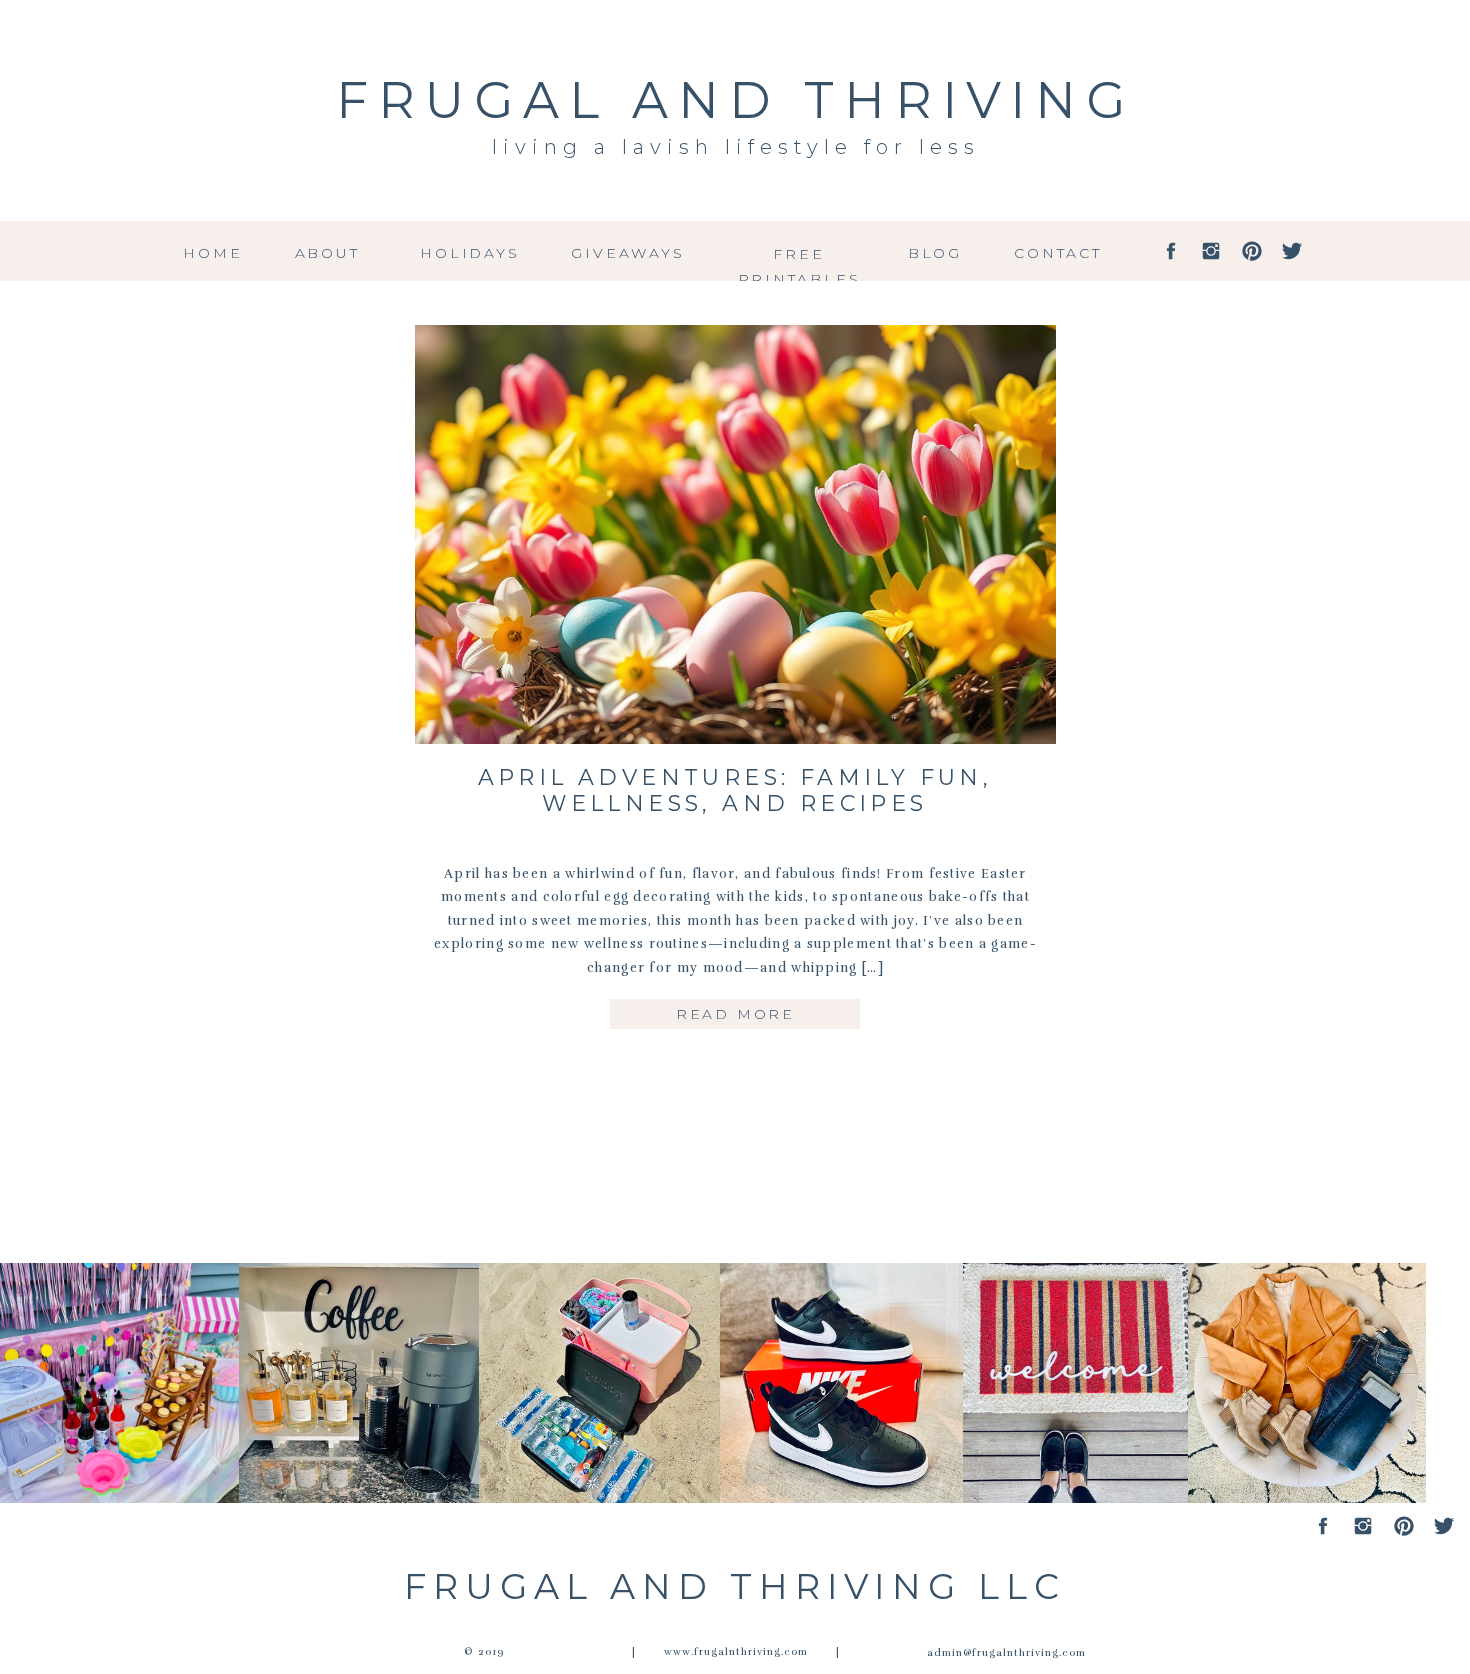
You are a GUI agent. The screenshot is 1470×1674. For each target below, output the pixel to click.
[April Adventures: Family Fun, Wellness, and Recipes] (735, 534)
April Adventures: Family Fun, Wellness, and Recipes (735, 790)
